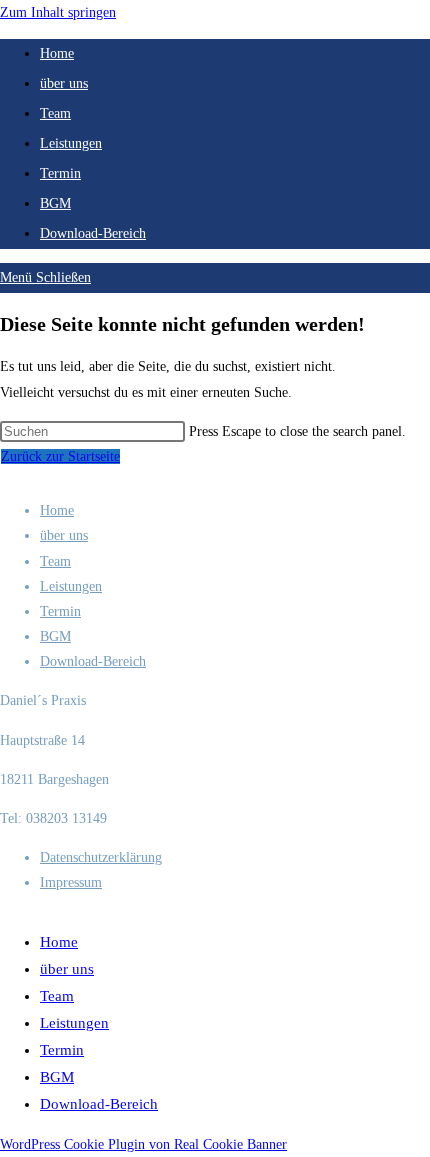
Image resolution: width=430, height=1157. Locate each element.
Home (57, 510)
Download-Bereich (93, 661)
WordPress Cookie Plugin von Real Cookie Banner (143, 1144)
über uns (64, 535)
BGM (55, 636)
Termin (60, 611)
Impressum (71, 882)
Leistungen (71, 586)
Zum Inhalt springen (58, 12)
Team (55, 561)
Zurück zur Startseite (60, 456)
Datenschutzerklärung (101, 857)
